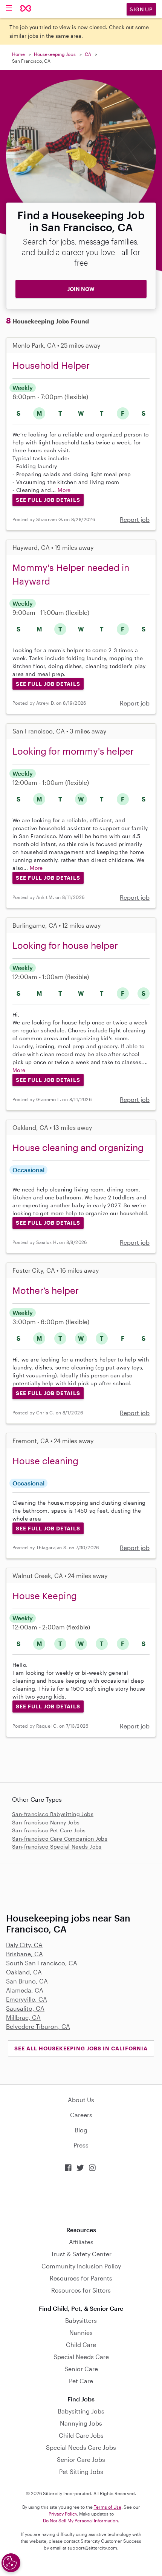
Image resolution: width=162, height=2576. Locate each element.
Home (18, 54)
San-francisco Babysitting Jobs (53, 1814)
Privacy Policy (63, 2514)
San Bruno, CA (27, 1981)
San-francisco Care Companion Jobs (60, 1839)
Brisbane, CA (24, 1954)
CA (88, 54)
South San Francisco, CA (42, 1963)
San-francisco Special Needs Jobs (57, 1847)
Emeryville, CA (27, 1999)
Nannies (81, 2332)
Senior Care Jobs (81, 2459)
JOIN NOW (81, 289)
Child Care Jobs (81, 2435)
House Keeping (45, 1596)
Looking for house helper (65, 945)
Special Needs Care (81, 2357)
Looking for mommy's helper (73, 751)
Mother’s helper (46, 1290)
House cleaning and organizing (78, 1147)
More (64, 490)
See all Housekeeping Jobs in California (81, 2048)
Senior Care (81, 2369)
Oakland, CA (24, 1972)
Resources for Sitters (81, 2290)
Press (81, 2145)
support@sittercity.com (92, 2548)
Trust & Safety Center (81, 2254)
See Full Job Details (48, 500)
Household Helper (51, 365)
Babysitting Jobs (81, 2411)
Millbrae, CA (23, 2017)
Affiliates (81, 2242)
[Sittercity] (26, 9)
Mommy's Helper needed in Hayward (71, 574)
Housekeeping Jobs (55, 54)
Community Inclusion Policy (81, 2266)
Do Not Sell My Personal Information (80, 2520)
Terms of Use (108, 2507)
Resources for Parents (81, 2278)
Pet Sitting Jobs (81, 2472)
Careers (81, 2115)
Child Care (81, 2345)
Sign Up (141, 9)
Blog (81, 2130)
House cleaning (45, 1461)
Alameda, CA (25, 1990)
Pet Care (81, 2381)
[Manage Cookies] (11, 2563)
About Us (81, 2100)
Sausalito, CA (25, 2008)
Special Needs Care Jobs (81, 2447)
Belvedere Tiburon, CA (38, 2026)
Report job (135, 519)
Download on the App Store (81, 2199)
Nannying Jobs (81, 2423)
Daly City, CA (24, 1945)
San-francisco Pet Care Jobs (49, 1830)
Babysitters (81, 2320)
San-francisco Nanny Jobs (46, 1822)
